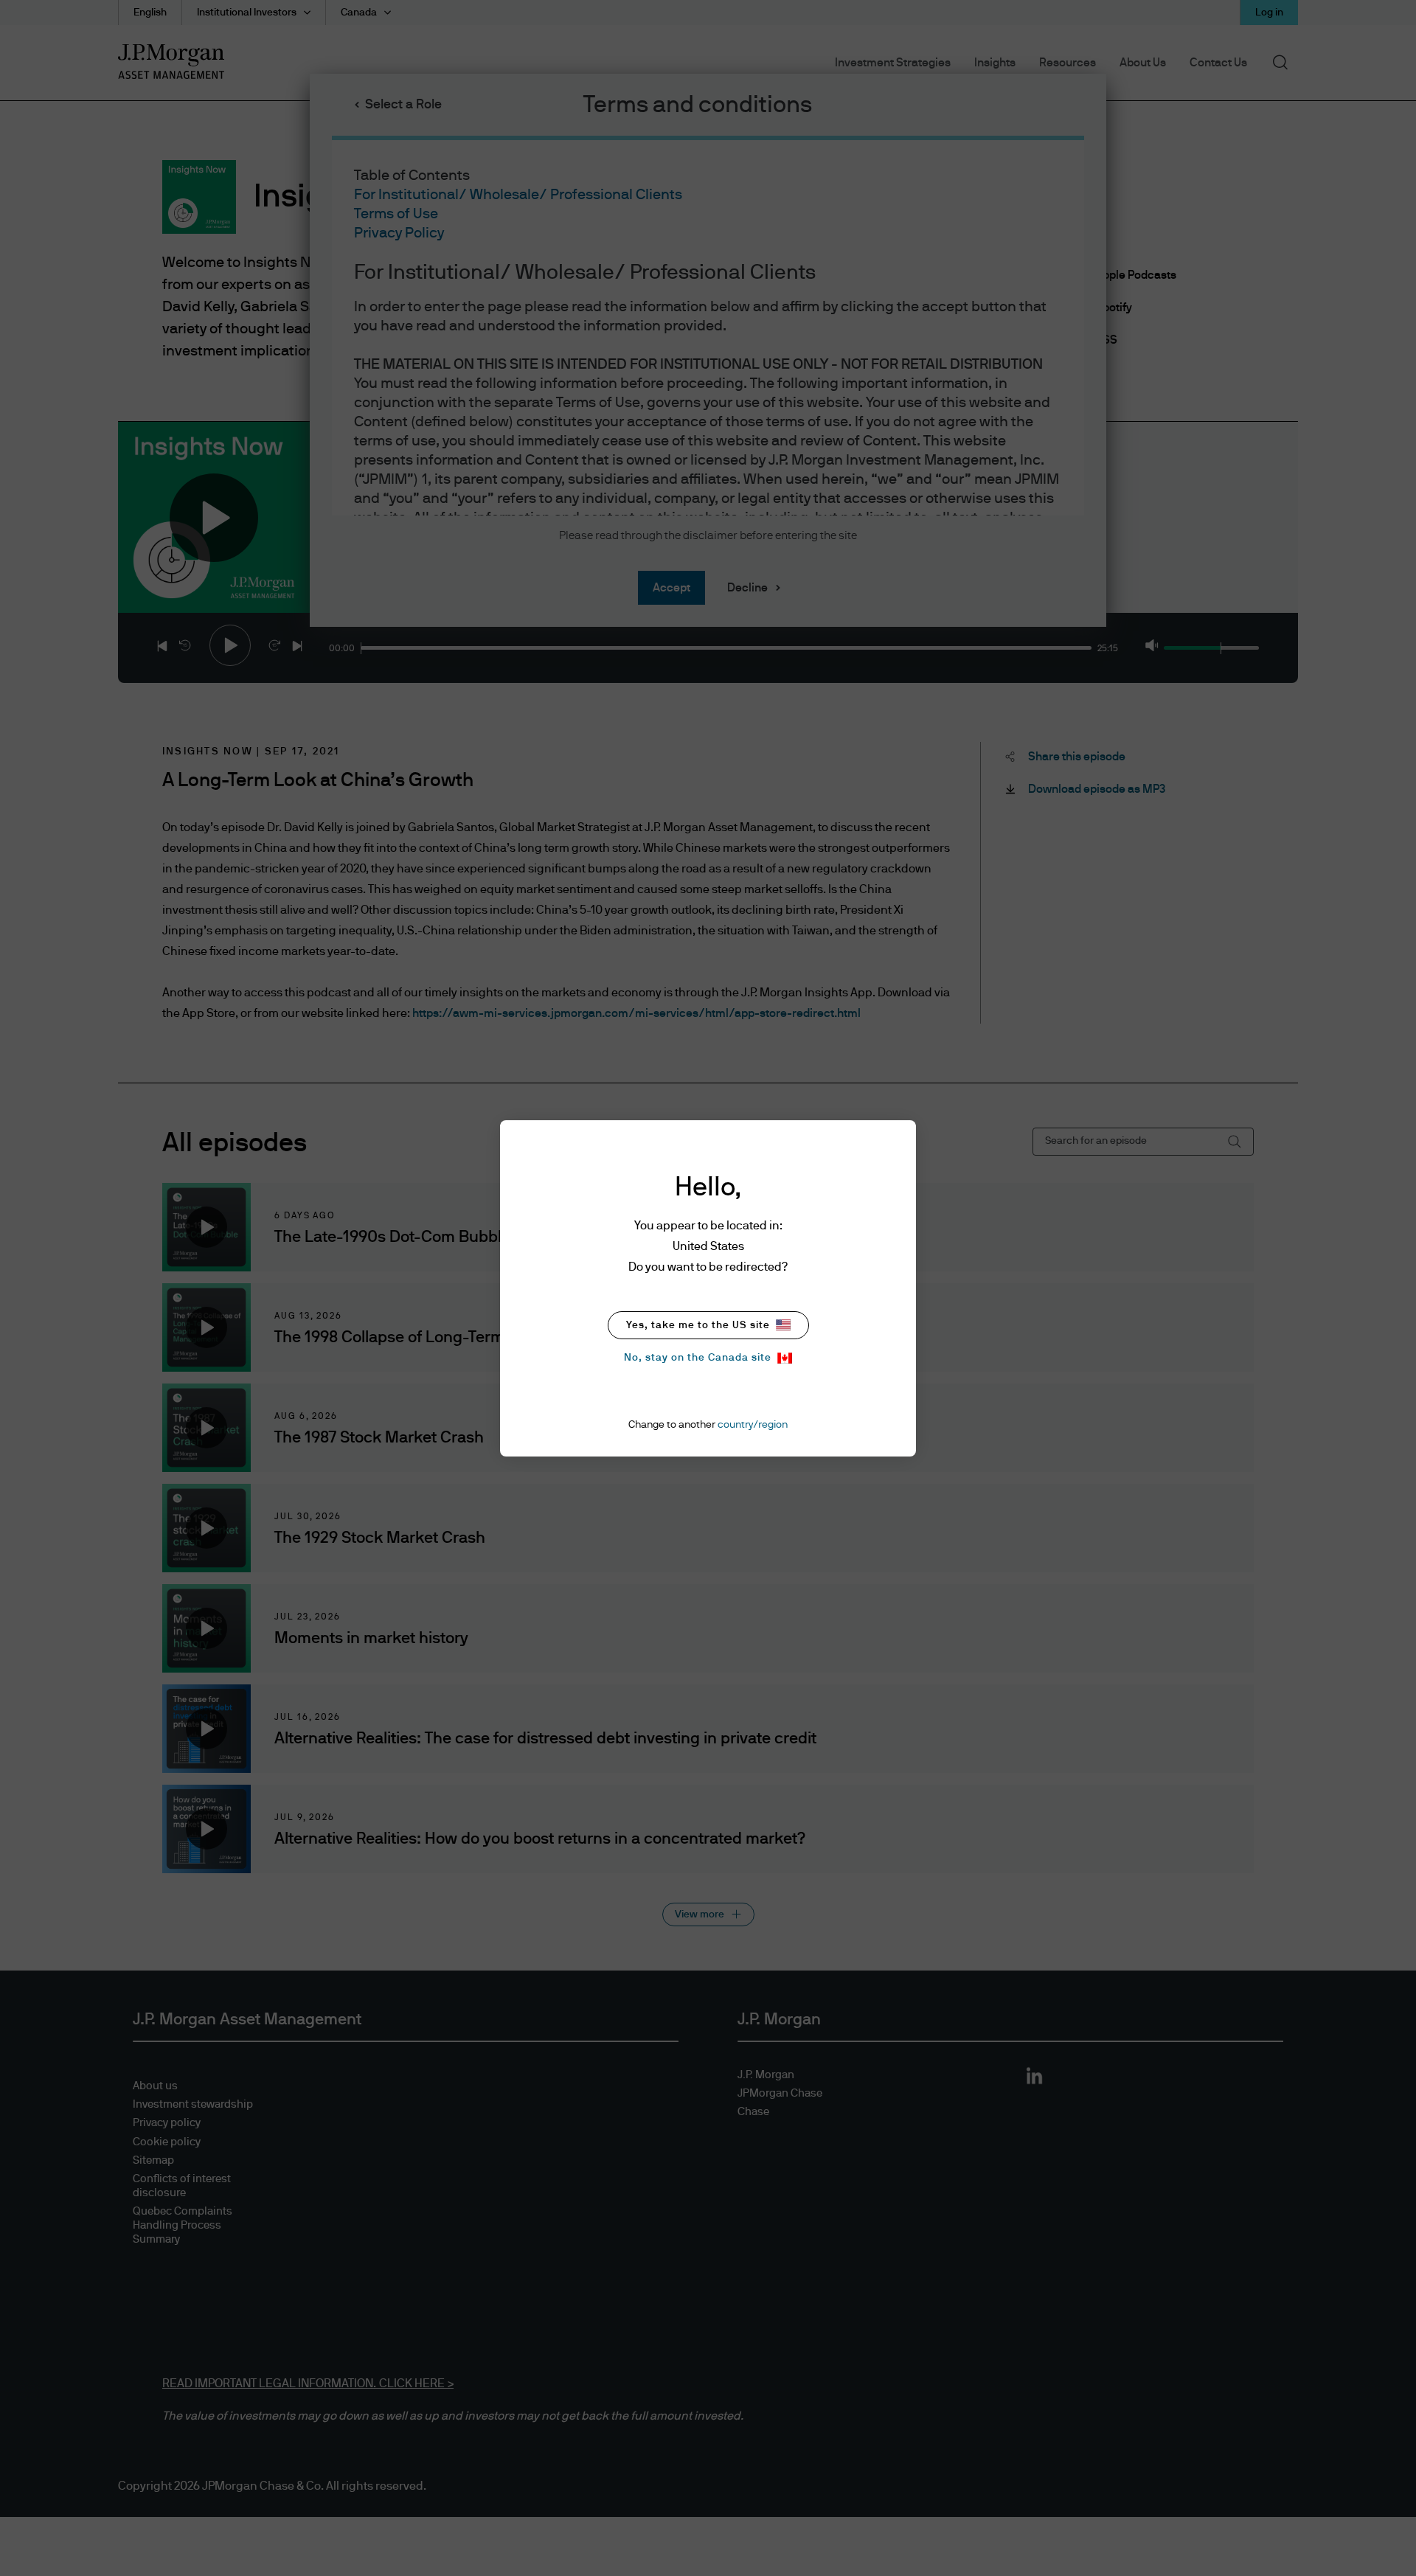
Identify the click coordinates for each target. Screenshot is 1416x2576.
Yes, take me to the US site (698, 1325)
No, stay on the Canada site (698, 1358)
